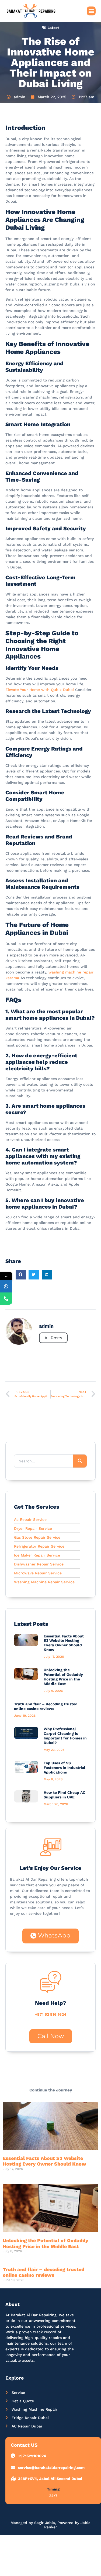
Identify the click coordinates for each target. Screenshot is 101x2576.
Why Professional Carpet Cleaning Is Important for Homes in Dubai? (65, 1736)
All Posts (53, 1338)
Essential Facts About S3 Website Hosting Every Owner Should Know (64, 1643)
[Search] (80, 1461)
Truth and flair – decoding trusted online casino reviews (46, 1706)
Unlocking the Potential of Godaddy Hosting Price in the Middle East (63, 1677)
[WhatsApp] (6, 1286)
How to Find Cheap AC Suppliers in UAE (65, 1795)
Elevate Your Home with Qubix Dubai (40, 690)
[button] (91, 11)
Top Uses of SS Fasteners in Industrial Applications (65, 1768)
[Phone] (6, 1299)
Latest (53, 28)
